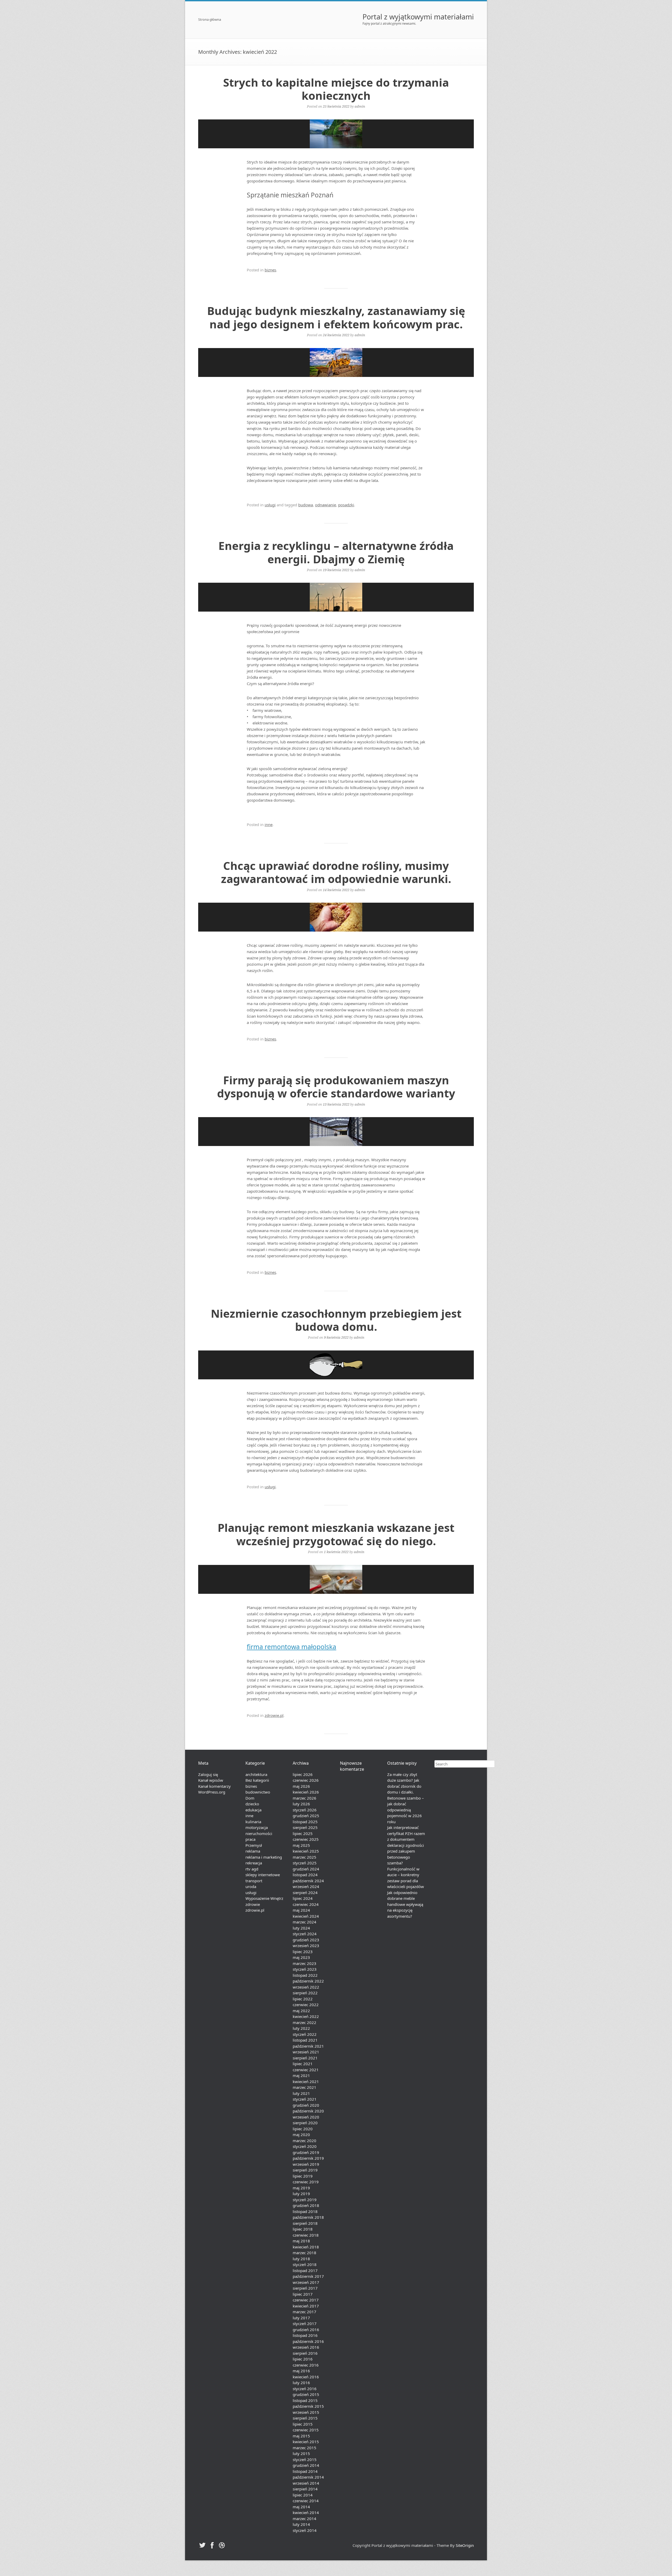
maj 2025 (301, 1845)
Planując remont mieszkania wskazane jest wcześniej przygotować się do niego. (336, 1534)
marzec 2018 (304, 2253)
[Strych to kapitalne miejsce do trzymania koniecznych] (336, 134)
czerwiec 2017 (306, 2300)
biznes (270, 270)
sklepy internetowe (263, 1875)
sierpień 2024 (305, 1892)
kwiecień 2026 (306, 1792)
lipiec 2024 (303, 1898)
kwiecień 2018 (306, 2247)
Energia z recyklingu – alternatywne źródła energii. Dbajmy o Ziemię (336, 552)
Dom (250, 1798)
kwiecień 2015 (306, 2442)
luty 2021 (301, 2093)
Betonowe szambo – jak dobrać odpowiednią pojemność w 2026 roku (406, 1810)
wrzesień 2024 (306, 1886)
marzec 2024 (304, 1922)
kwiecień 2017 (306, 2306)
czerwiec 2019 (306, 2182)
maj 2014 (301, 2507)
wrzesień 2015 (306, 2412)
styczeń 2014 (305, 2530)
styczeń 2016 (305, 2389)
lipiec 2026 (303, 1774)
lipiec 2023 (303, 1952)
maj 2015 (301, 2436)
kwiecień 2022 (306, 2016)
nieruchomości (259, 1833)
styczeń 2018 (305, 2264)
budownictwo (258, 1792)
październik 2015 (308, 2406)
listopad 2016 (305, 2335)
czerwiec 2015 (306, 2430)
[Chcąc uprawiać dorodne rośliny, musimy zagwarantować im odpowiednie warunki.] (336, 917)
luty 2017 (301, 2318)
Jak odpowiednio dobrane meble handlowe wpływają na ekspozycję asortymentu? (405, 1904)
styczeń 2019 (305, 2200)
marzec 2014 (304, 2519)
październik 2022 (308, 1981)
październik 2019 (308, 2158)
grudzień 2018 (306, 2205)
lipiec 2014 (303, 2495)
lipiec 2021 (303, 2064)
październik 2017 (308, 2276)
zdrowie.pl (274, 1715)
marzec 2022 (304, 2022)
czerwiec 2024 (306, 1904)
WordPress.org (212, 1792)
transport (254, 1881)
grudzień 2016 (306, 2330)
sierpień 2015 (305, 2418)
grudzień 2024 (306, 1869)
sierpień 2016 (305, 2353)
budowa (306, 505)
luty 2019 (301, 2194)
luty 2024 (301, 1928)
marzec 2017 (304, 2312)
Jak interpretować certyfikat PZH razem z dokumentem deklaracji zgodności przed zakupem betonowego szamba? (406, 1845)
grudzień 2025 (306, 1816)
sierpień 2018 (305, 2223)
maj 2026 (301, 1786)
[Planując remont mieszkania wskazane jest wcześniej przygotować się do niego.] (336, 1579)
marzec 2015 (304, 2448)
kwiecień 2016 (306, 2377)
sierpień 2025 (305, 1827)
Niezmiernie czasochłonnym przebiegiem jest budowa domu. (336, 1320)
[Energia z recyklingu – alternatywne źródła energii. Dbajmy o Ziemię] (336, 597)
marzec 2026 (304, 1798)
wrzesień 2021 (306, 2052)
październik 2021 (308, 2046)
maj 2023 (301, 1957)
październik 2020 (308, 2111)
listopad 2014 (305, 2471)
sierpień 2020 (305, 2123)
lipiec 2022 (303, 1999)
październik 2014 (308, 2477)
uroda (251, 1886)
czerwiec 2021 (306, 2070)
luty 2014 (301, 2524)
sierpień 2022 (305, 1993)
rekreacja (254, 1863)
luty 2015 (301, 2453)
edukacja (253, 1810)
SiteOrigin (465, 2545)
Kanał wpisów (211, 1780)
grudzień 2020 (306, 2105)
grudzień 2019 (306, 2152)
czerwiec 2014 (306, 2501)
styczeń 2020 (305, 2146)
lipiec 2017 (303, 2294)
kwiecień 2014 (306, 2512)
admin (360, 106)
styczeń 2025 (305, 1863)
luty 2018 (301, 2259)
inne (269, 824)
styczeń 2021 (305, 2099)
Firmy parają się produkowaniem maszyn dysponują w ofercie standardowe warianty (336, 1087)
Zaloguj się (208, 1774)
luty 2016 (301, 2383)
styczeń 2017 (305, 2323)
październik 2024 (308, 1881)
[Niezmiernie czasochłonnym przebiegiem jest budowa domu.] (336, 1365)
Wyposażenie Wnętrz (264, 1898)
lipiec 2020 (303, 2129)
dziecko (252, 1804)
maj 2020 (301, 2135)
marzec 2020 (304, 2141)
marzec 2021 (304, 2087)
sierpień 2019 (305, 2170)
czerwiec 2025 (306, 1839)
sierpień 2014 (305, 2489)
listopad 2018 (305, 2211)
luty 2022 (301, 2028)
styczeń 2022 (305, 2034)
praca (250, 1839)
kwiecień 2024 (306, 1916)
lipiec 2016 (303, 2359)
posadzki (346, 505)
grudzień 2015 (306, 2394)
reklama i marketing (264, 1857)
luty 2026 (301, 1804)
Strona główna (210, 20)
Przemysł (254, 1845)
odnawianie (325, 505)
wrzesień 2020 (306, 2117)
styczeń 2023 (305, 1969)
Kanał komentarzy (214, 1786)
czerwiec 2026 (306, 1780)
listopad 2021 (305, 2040)
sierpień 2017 (305, 2288)
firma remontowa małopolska (292, 1647)
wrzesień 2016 (306, 2347)
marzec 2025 (304, 1857)
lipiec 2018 (303, 2229)
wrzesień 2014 (306, 2483)
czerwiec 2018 (306, 2235)
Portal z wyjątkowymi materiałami (418, 17)
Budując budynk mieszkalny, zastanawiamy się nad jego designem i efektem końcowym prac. (336, 317)
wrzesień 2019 (306, 2164)
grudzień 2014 (306, 2465)
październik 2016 (308, 2341)
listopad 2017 (305, 2270)
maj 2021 (301, 2075)
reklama (253, 1851)
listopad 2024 (305, 1875)
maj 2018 (301, 2241)
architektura (256, 1774)
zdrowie (253, 1904)
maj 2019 (301, 2188)
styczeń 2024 (305, 1934)
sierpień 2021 (305, 2058)
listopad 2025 (305, 1822)
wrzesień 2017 (306, 2282)
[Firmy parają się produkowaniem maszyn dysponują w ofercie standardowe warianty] (336, 1132)
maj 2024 (301, 1910)
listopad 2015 (305, 2400)
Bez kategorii (257, 1780)
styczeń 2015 (305, 2459)
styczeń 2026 (305, 1810)
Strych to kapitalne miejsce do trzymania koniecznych (336, 89)
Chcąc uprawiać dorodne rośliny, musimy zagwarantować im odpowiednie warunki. (336, 872)
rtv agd (252, 1869)
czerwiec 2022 (306, 2005)
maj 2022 (301, 2011)
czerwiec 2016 (306, 2365)
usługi (270, 505)
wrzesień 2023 (306, 1946)
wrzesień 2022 (306, 1987)
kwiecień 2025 (306, 1851)
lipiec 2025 (303, 1833)
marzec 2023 (304, 1963)
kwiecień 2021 (306, 2081)
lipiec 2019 (303, 2176)
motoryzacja (257, 1827)
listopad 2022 (305, 1975)
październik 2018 (308, 2217)
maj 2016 (301, 2371)
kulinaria (253, 1822)
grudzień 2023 (306, 1940)
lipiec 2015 (303, 2424)
